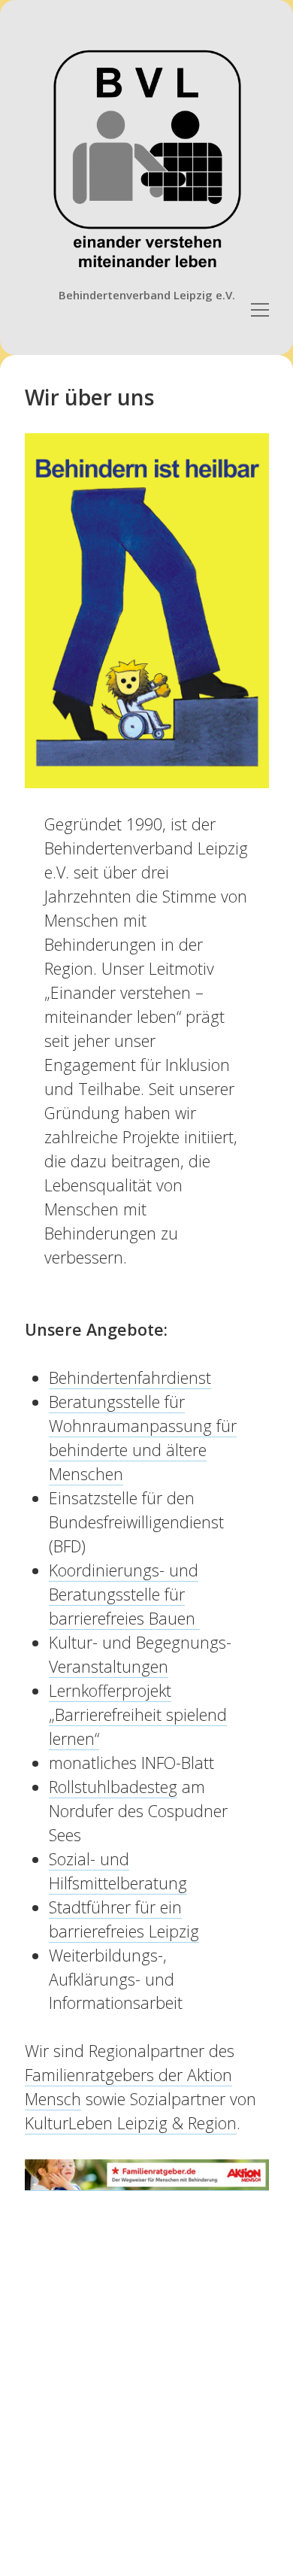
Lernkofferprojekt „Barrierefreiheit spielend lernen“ (138, 1714)
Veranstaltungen (109, 1666)
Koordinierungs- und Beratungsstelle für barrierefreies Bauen (124, 1594)
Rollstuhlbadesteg (113, 1787)
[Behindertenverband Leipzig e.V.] (147, 274)
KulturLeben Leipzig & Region (131, 2123)
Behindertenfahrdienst (130, 1378)
